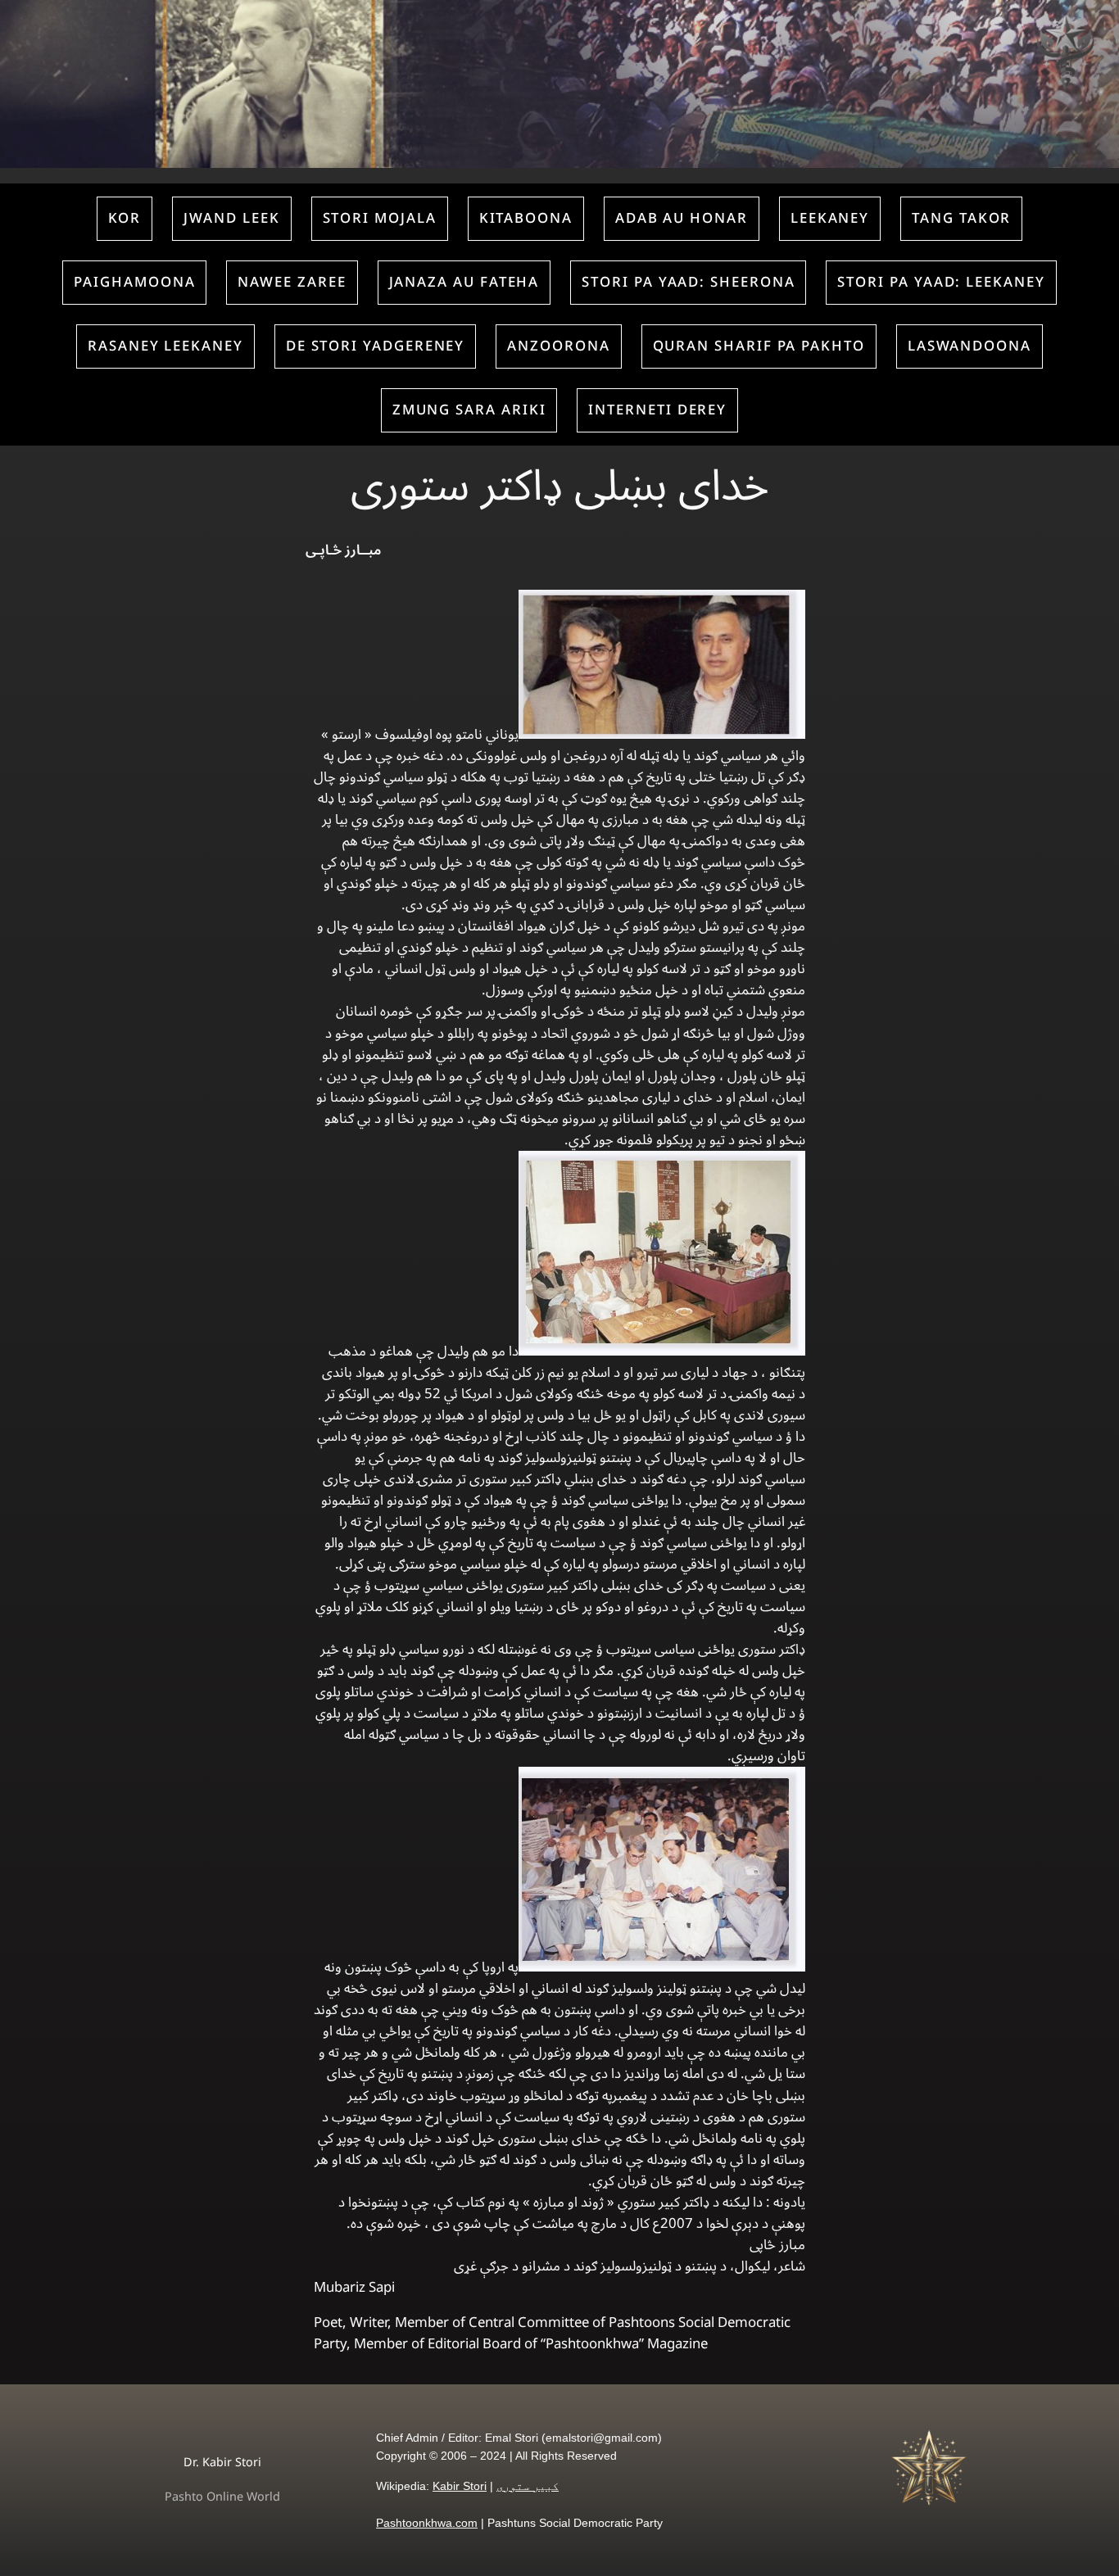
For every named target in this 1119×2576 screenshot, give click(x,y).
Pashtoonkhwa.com (427, 2523)
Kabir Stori (460, 2486)
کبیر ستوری (528, 2486)
